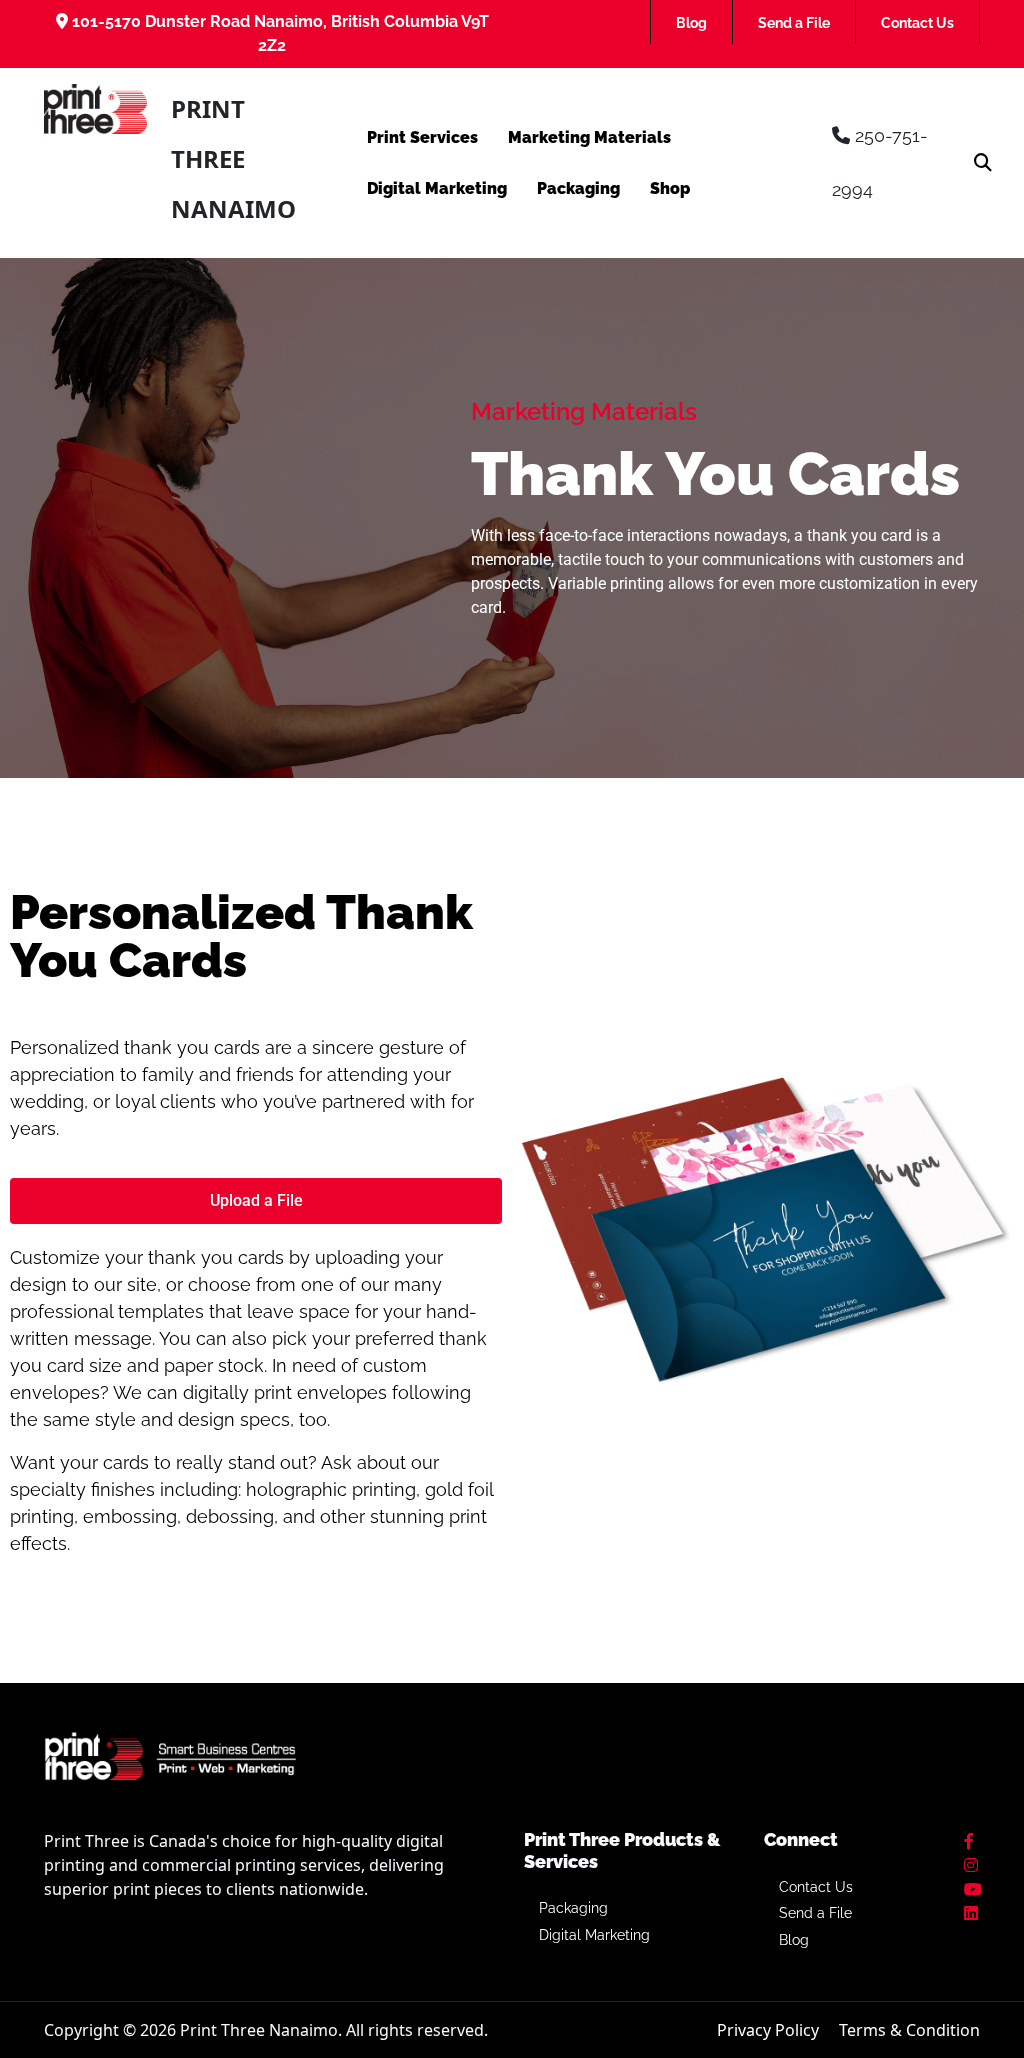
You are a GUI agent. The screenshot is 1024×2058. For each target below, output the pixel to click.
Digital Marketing (437, 188)
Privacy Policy (768, 2030)
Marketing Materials (589, 137)
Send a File (794, 23)
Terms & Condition (909, 2030)
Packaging (578, 188)
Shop (670, 188)
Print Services (422, 137)
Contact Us (917, 23)
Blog (691, 23)
